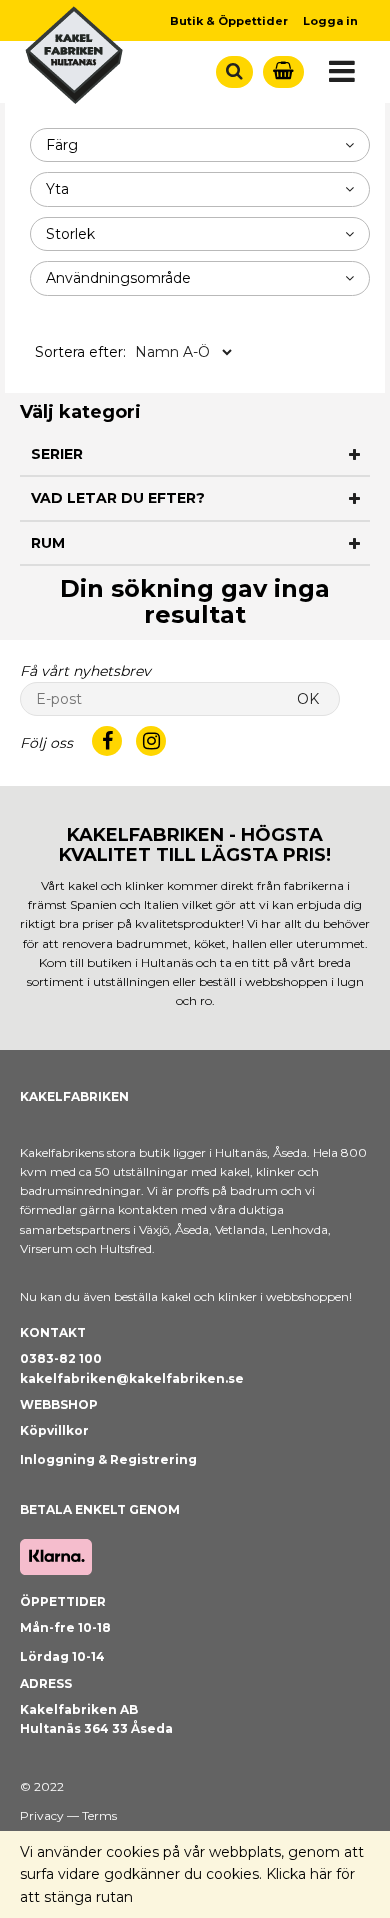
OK (308, 699)
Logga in (330, 21)
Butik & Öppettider (229, 21)
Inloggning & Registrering (108, 1459)
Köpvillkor (54, 1430)
